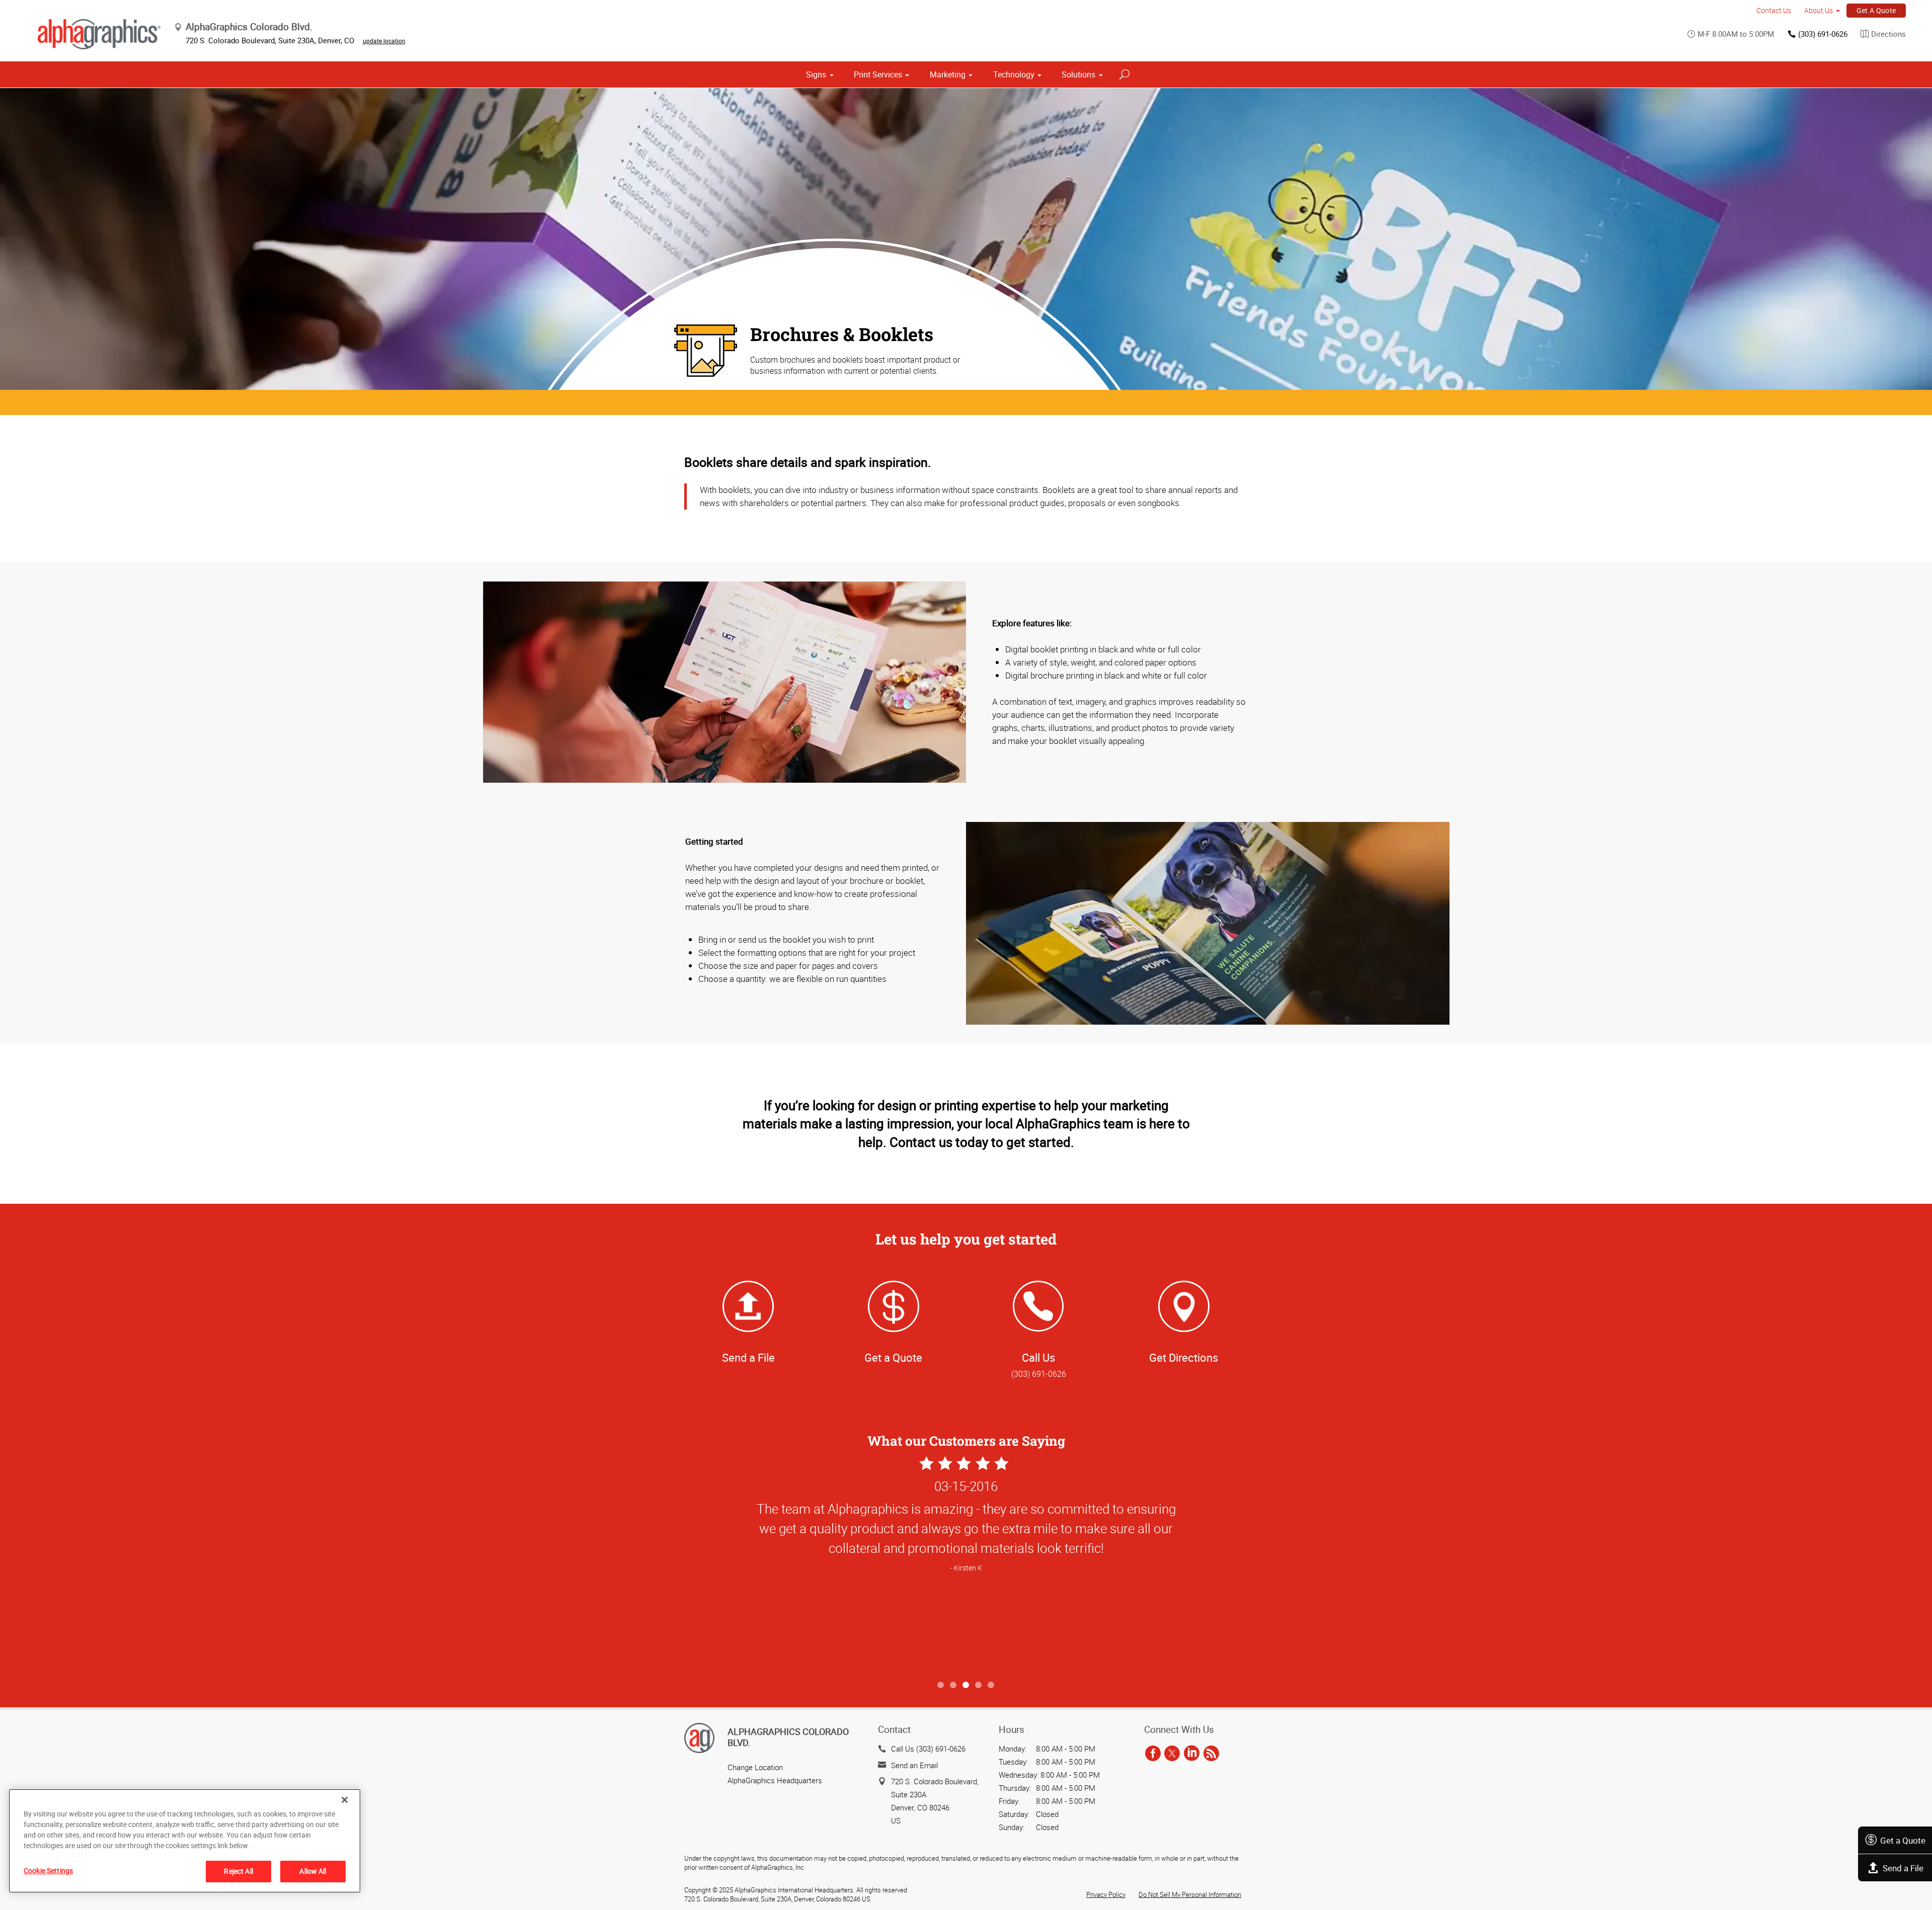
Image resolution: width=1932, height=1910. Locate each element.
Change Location (755, 1767)
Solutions (1078, 74)
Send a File (1903, 1868)
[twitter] (1172, 1754)
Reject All (238, 1871)
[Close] (345, 1800)
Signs (816, 74)
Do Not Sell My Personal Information (1190, 1894)
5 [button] (991, 1685)
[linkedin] (1192, 1754)
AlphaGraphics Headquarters (775, 1780)
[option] (966, 1564)
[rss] (1211, 1754)
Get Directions (1184, 1357)
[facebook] (1153, 1754)
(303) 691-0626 (1823, 34)
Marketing (948, 74)
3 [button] (966, 1685)
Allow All (313, 1871)
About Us (1819, 10)
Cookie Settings (48, 1871)
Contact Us (1774, 10)
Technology (1014, 74)
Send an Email (914, 1765)
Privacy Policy (1106, 1894)
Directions (1888, 34)
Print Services (878, 74)
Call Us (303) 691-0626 (928, 1749)
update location (384, 41)
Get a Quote (1903, 1840)
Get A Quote (1876, 10)
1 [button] (941, 1685)
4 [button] (979, 1685)
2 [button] (954, 1685)
